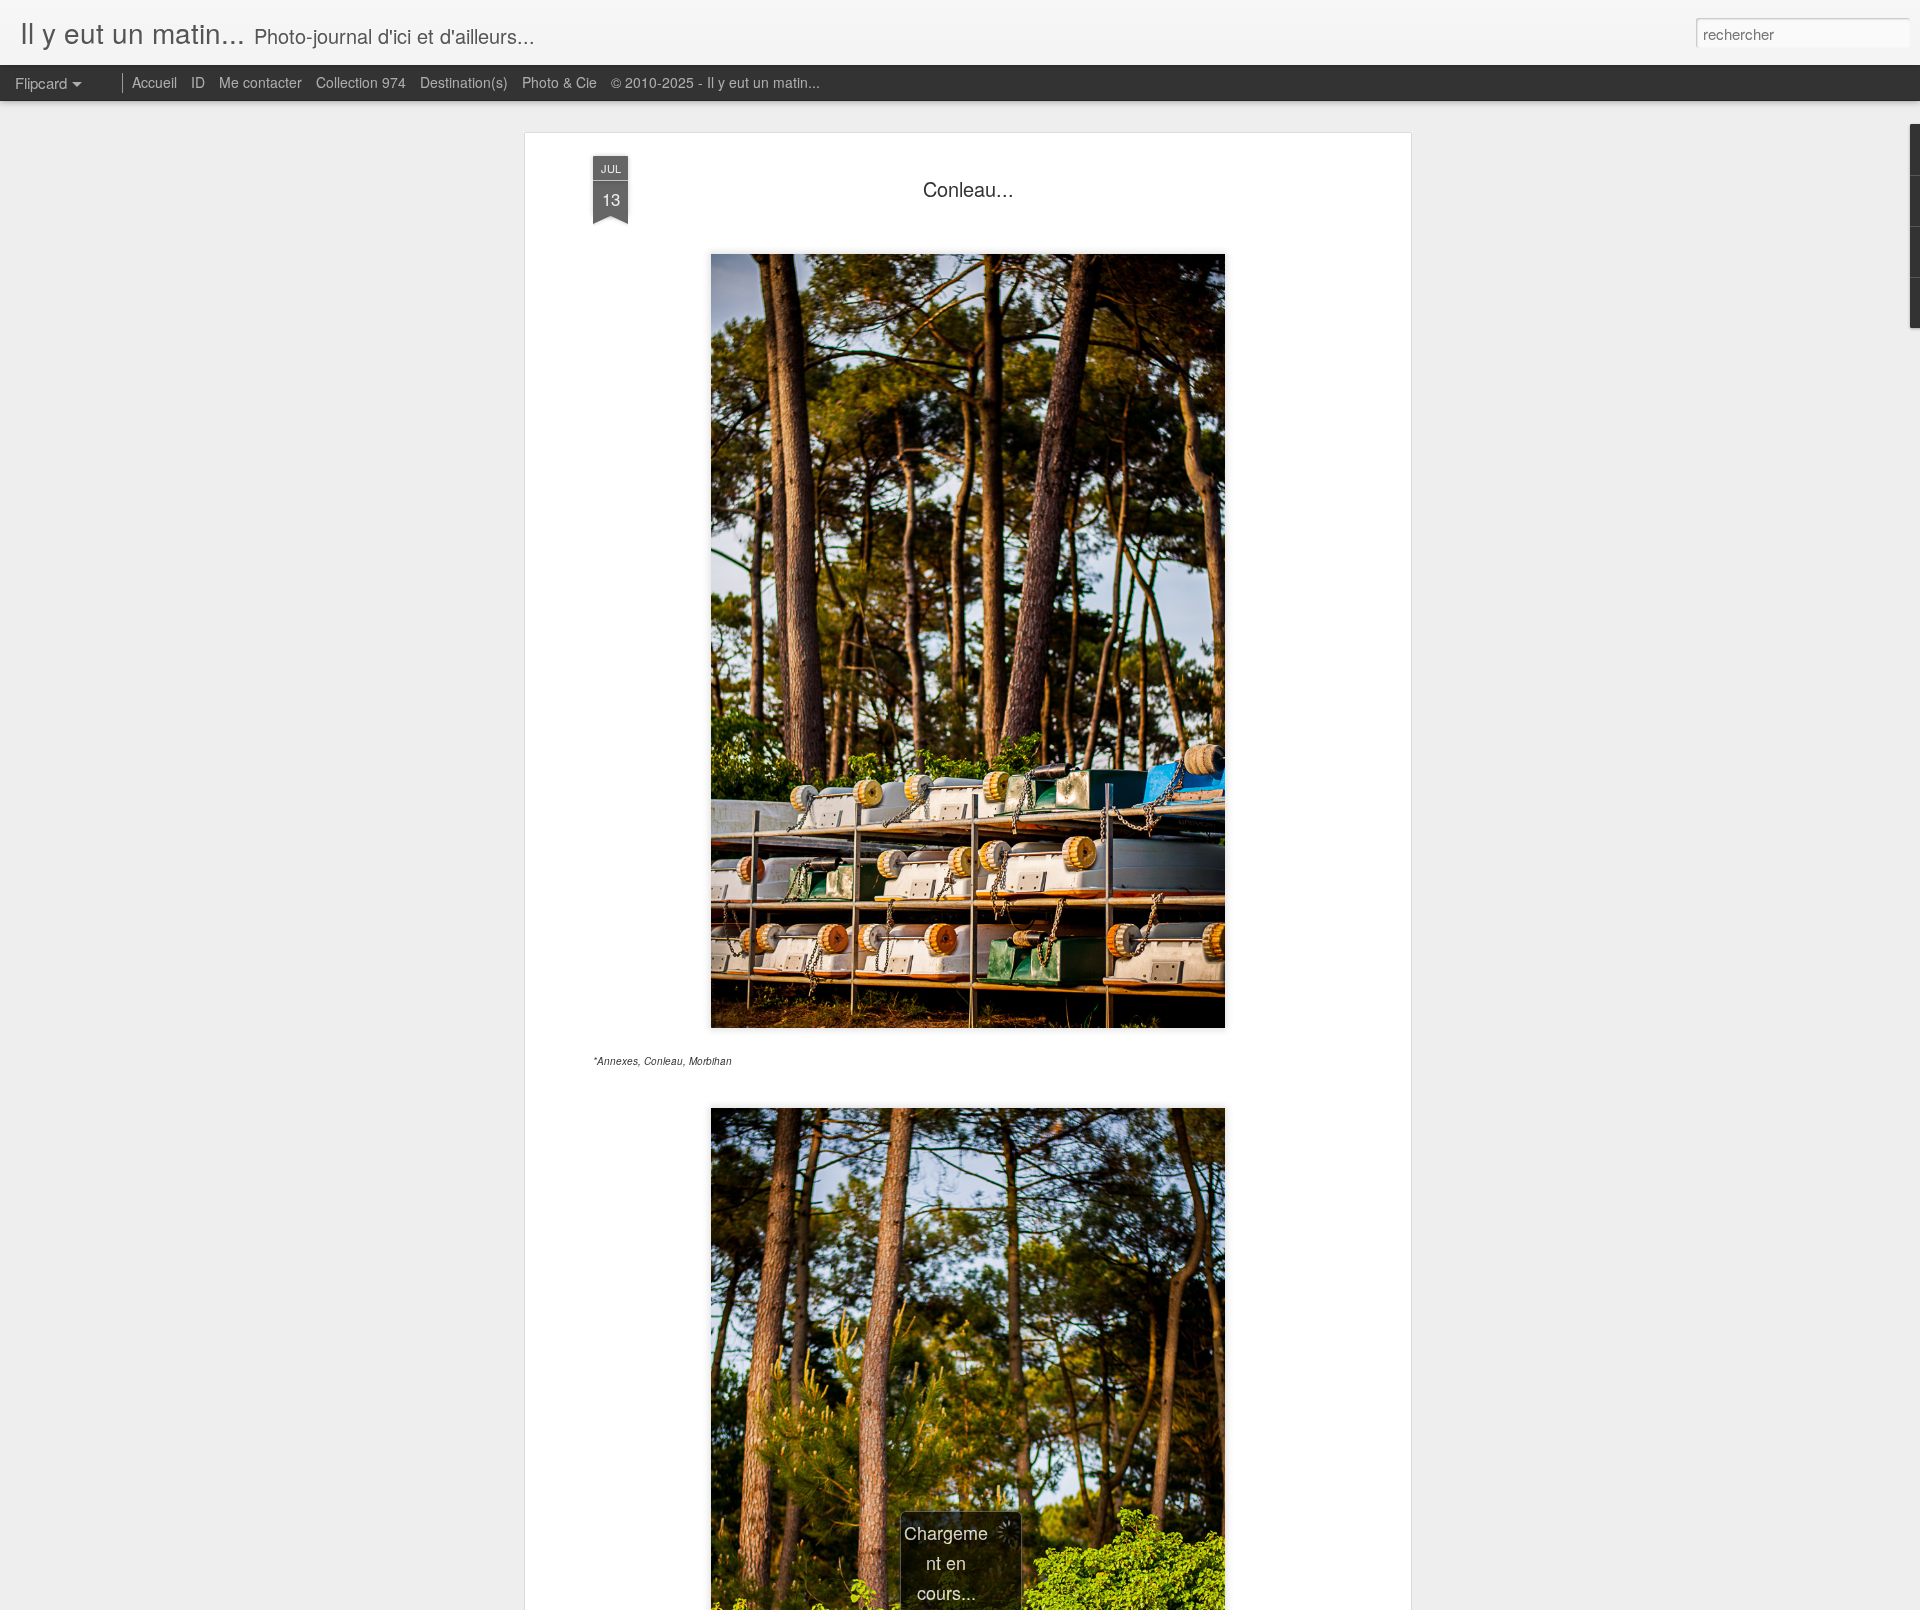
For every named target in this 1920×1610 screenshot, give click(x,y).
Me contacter (260, 82)
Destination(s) (464, 82)
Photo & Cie (559, 82)
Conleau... (968, 188)
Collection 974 (361, 82)
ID (198, 82)
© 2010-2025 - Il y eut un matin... (715, 82)
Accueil (154, 82)
